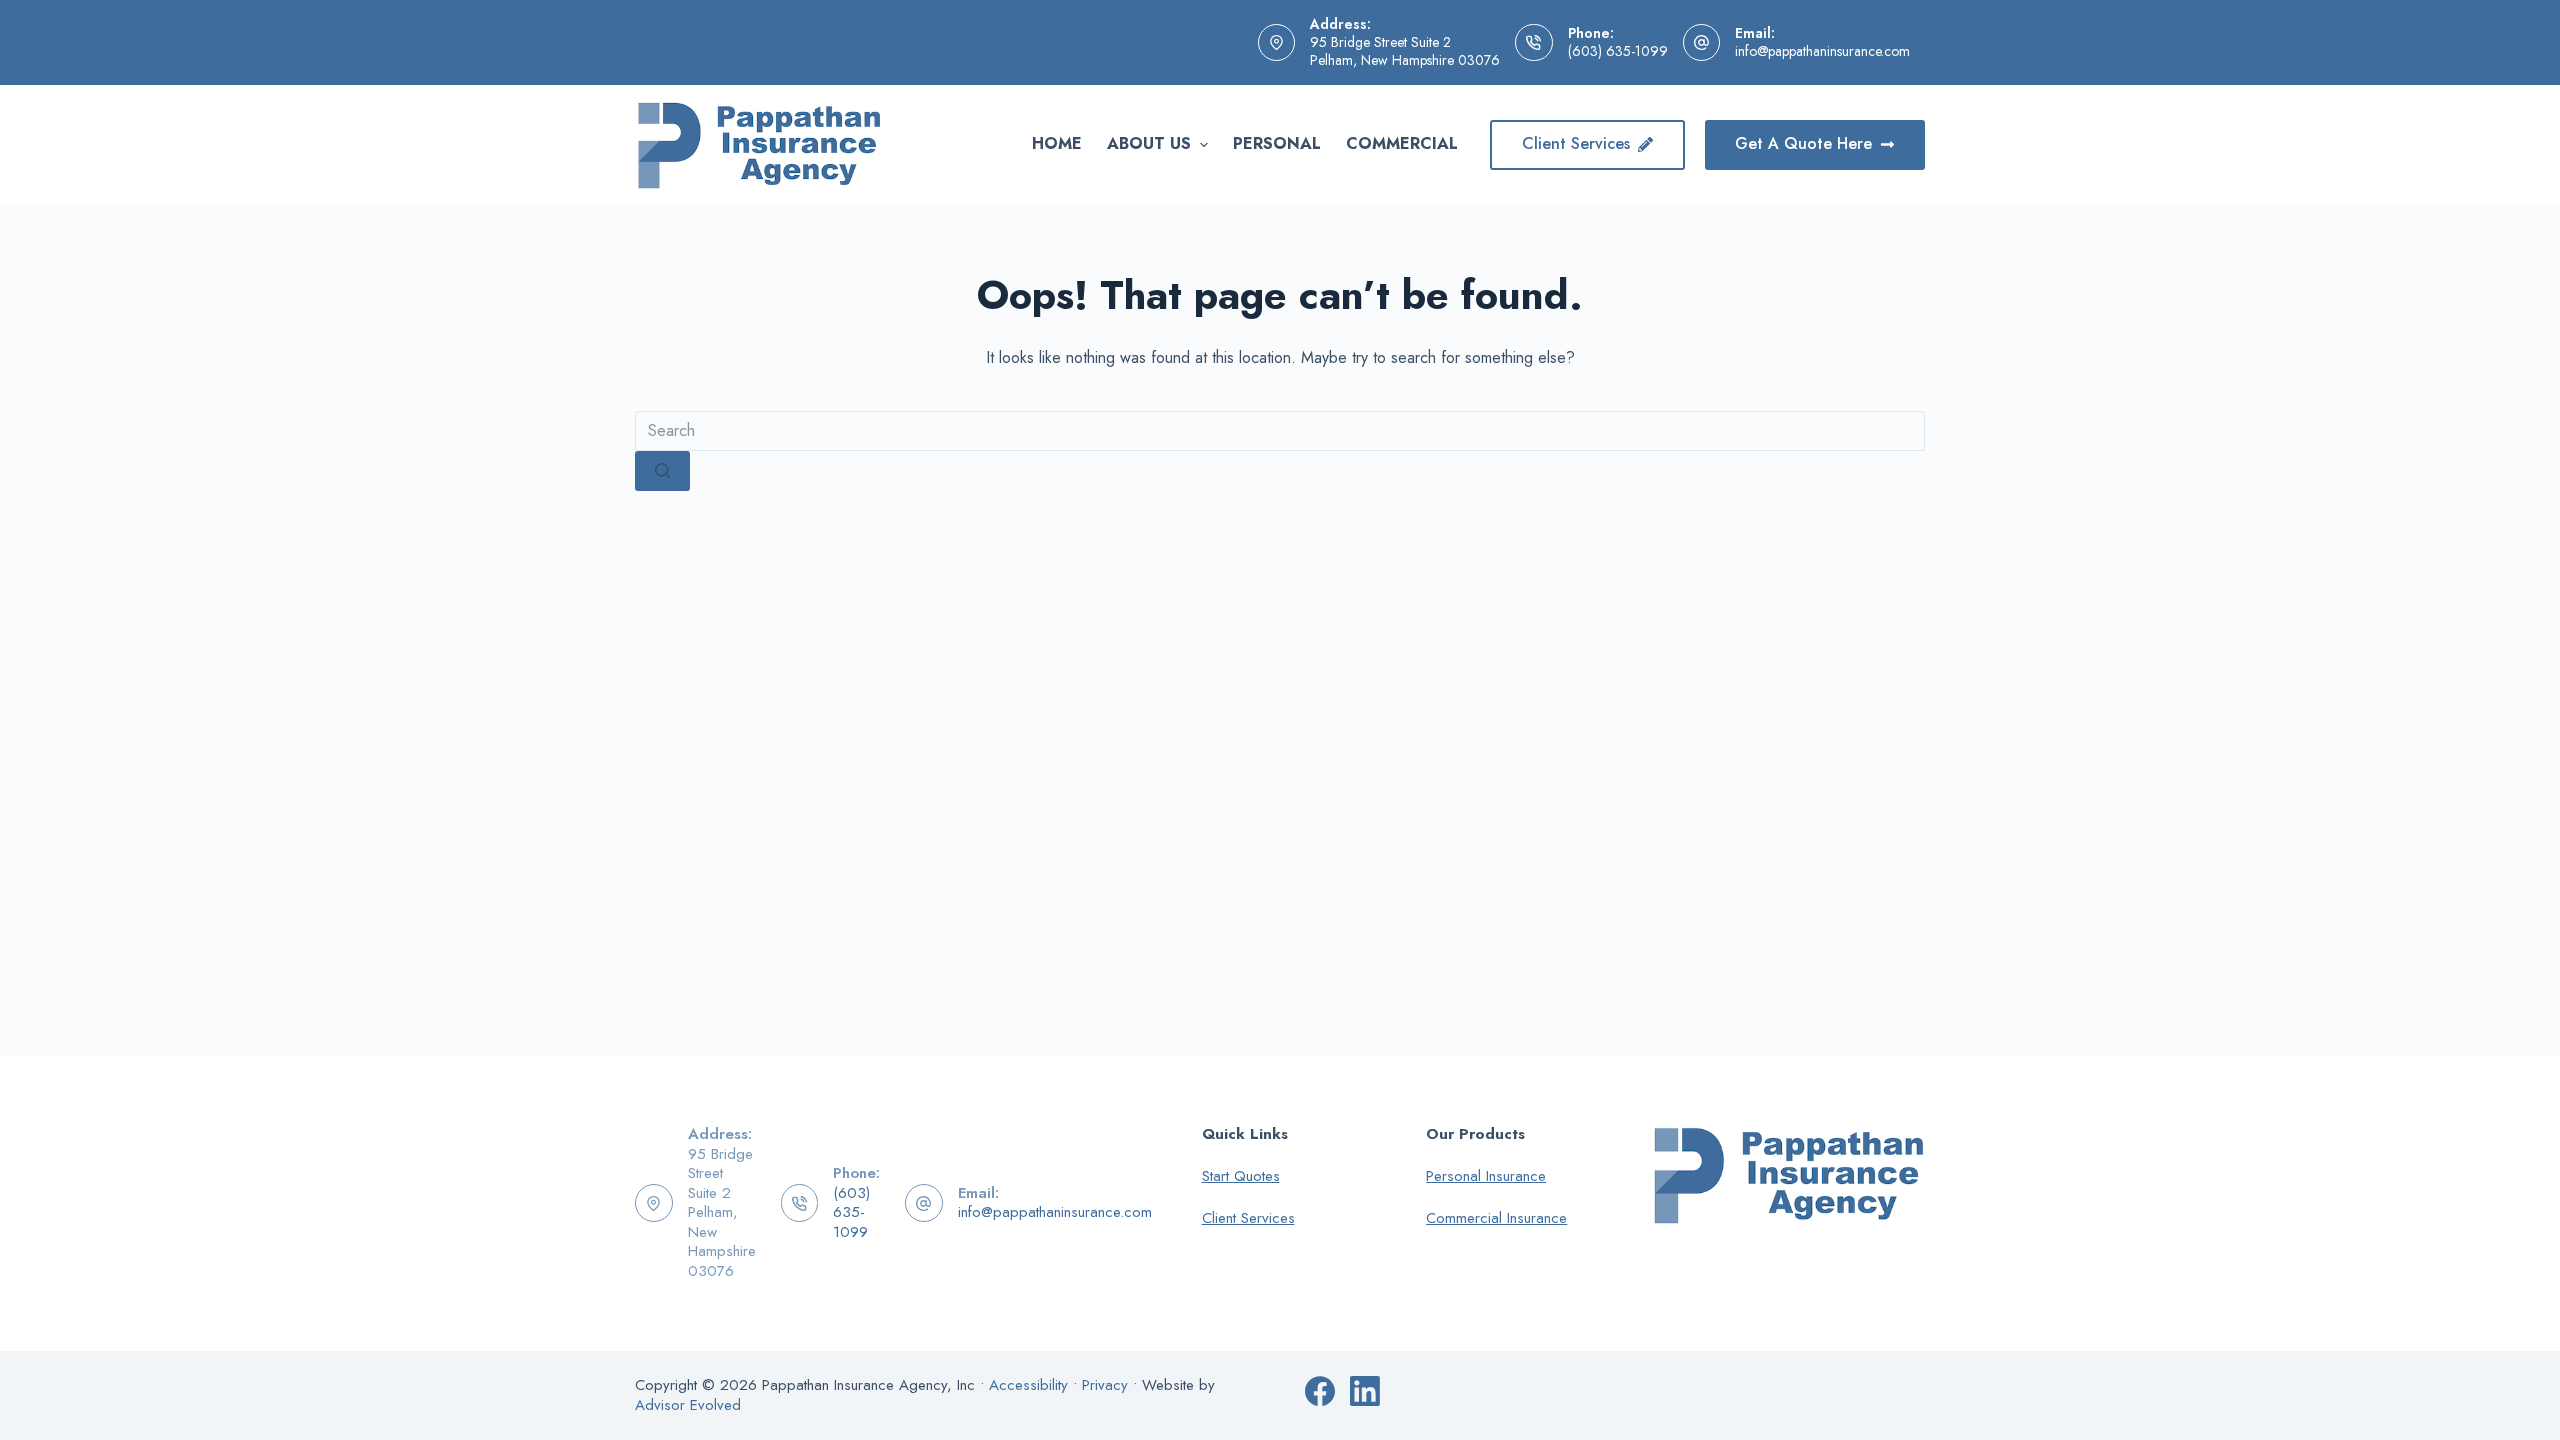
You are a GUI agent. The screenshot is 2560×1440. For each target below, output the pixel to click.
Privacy (1105, 1385)
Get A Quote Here (1803, 143)
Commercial (1402, 143)
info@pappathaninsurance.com (1822, 51)
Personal (1277, 143)
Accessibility (1028, 1385)
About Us (1149, 143)
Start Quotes (1241, 1176)
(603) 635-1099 (1618, 51)
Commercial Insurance (1496, 1218)
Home (1057, 143)
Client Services (1576, 143)
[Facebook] (1320, 1391)
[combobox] (1280, 431)
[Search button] (662, 471)
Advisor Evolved (688, 1405)
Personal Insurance (1486, 1176)
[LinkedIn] (1365, 1391)
